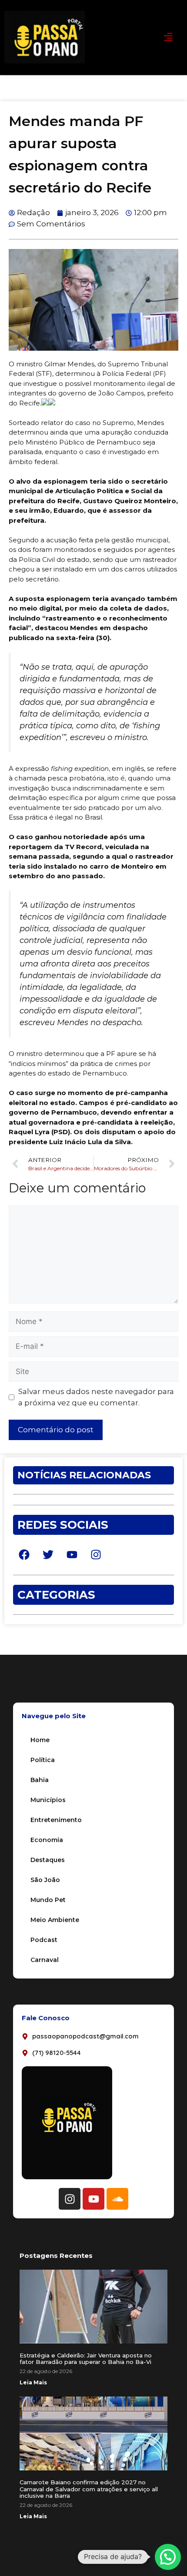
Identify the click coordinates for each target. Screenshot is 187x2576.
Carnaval (45, 1960)
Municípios (48, 1800)
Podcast (44, 1940)
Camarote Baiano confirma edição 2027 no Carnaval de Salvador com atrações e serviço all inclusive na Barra (89, 2489)
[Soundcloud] (117, 2199)
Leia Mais (33, 2382)
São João (45, 1880)
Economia (47, 1840)
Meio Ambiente (55, 1920)
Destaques (48, 1860)
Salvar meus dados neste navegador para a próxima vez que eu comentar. (96, 1397)
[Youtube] (93, 2199)
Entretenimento (56, 1820)
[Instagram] (70, 2199)
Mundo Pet (48, 1900)
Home (40, 1740)
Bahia (40, 1780)
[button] (169, 37)
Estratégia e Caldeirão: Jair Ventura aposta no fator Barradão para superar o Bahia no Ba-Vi (86, 2359)
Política (43, 1760)
